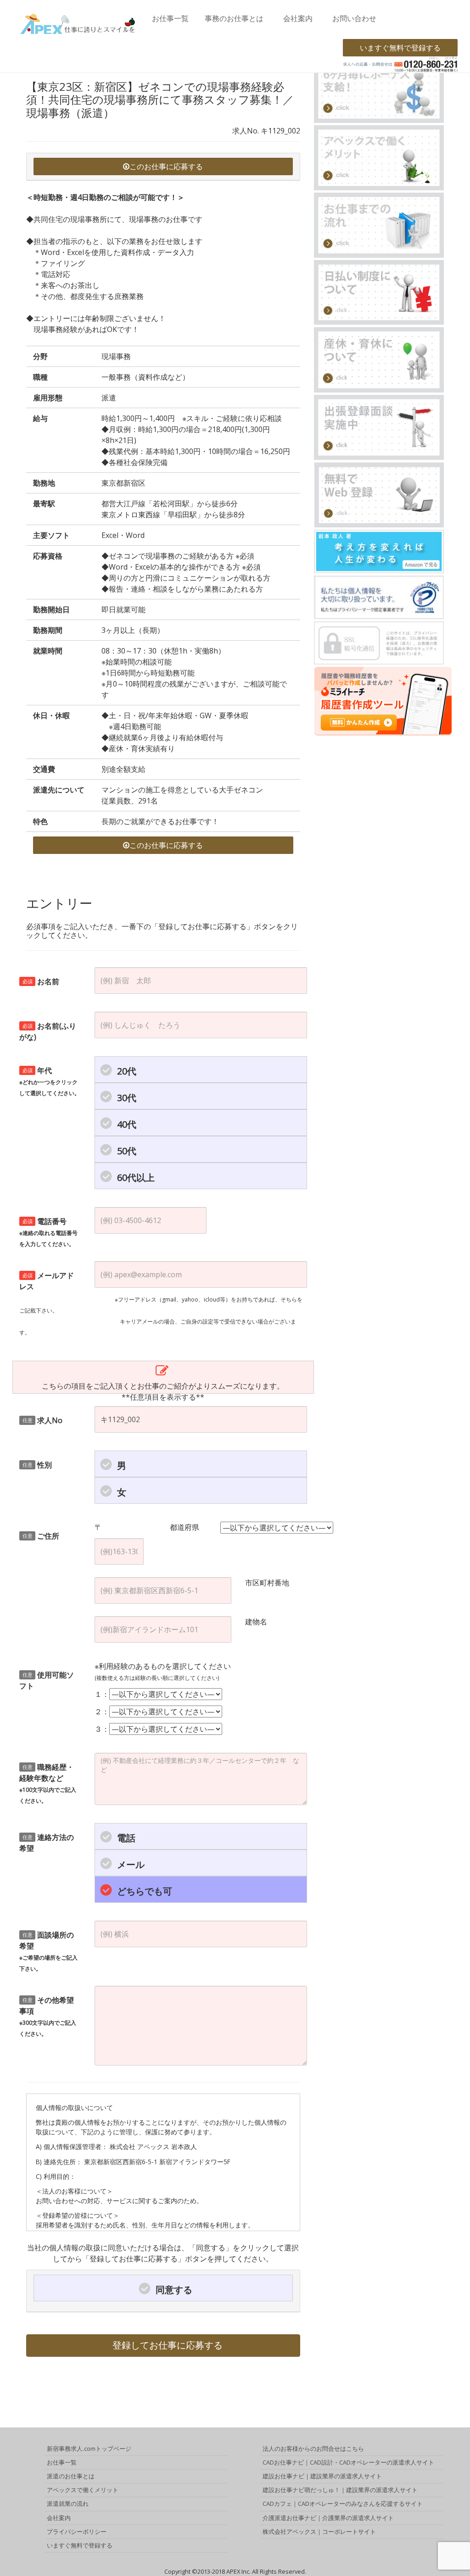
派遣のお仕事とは (71, 2476)
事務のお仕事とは (234, 18)
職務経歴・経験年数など (48, 1783)
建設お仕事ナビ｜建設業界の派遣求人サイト (322, 2476)
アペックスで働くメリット (83, 2490)
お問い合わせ (354, 18)
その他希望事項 (48, 2016)
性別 (37, 1465)
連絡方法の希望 (47, 1843)
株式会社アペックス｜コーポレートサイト (319, 2532)
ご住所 (41, 1536)
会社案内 (298, 18)
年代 (50, 1081)
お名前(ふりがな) (48, 1031)
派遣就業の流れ (68, 2504)
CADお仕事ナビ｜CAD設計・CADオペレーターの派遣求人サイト (348, 2462)
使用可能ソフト (47, 1680)
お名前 (41, 981)
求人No (43, 1420)
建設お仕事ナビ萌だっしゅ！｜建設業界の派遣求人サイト (340, 2490)
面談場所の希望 (48, 1951)
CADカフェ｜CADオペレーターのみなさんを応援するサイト (343, 2504)
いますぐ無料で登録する (400, 48)
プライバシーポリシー (77, 2532)
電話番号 (48, 1232)
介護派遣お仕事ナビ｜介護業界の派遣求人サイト (328, 2518)
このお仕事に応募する (166, 166)
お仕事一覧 (170, 18)
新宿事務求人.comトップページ (89, 2449)
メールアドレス (47, 1281)
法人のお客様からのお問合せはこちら (313, 2449)
